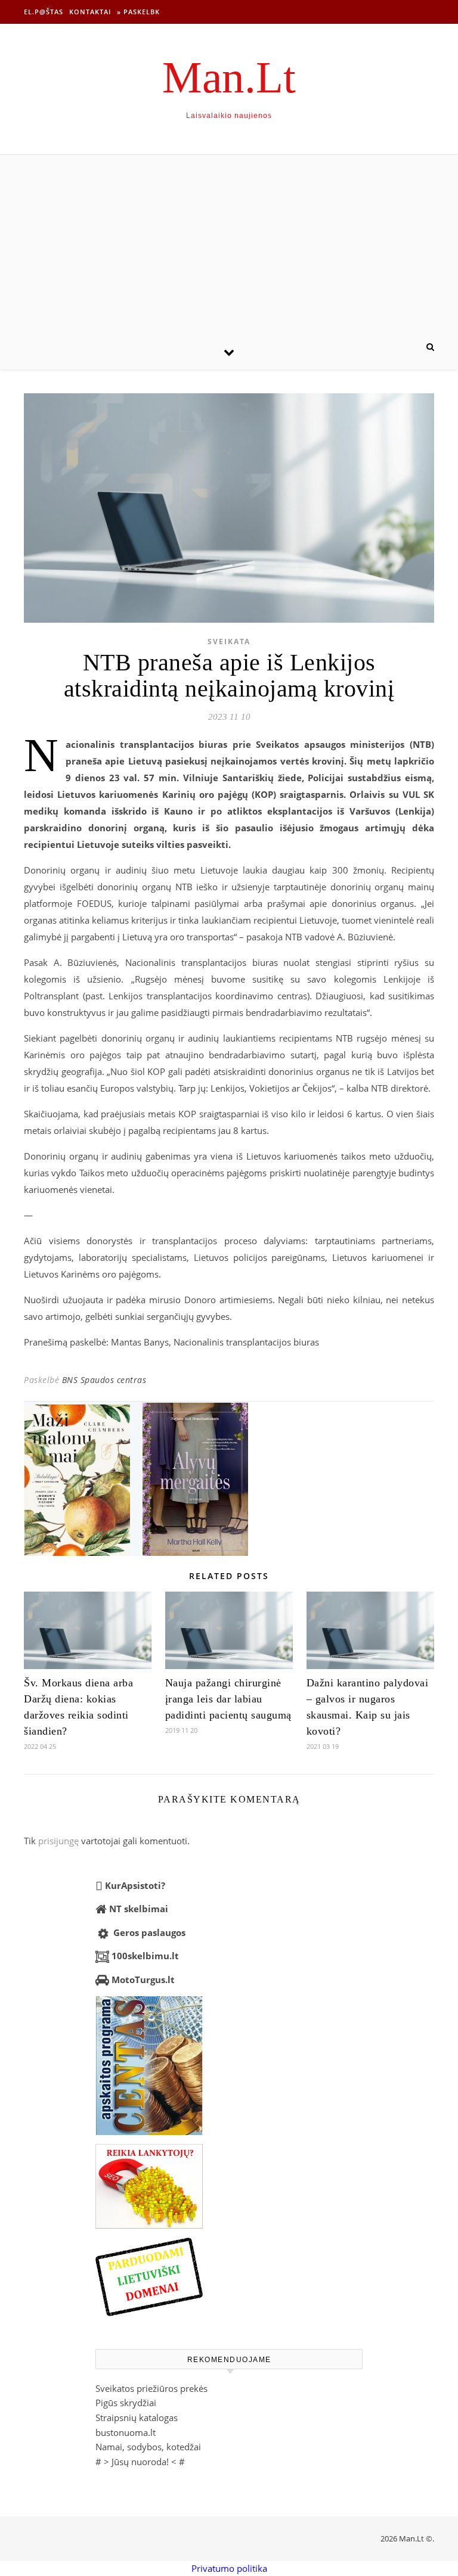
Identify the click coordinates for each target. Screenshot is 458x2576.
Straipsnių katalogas (137, 2417)
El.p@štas (44, 12)
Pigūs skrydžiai (126, 2403)
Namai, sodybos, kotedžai (148, 2447)
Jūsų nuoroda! (140, 2462)
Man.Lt (229, 77)
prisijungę (58, 1841)
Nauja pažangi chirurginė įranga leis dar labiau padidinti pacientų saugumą (228, 1699)
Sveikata (229, 641)
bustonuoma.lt (126, 2432)
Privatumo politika (229, 2568)
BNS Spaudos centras (104, 1380)
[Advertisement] (229, 244)
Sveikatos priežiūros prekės (151, 2388)
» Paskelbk (138, 12)
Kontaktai (90, 12)
